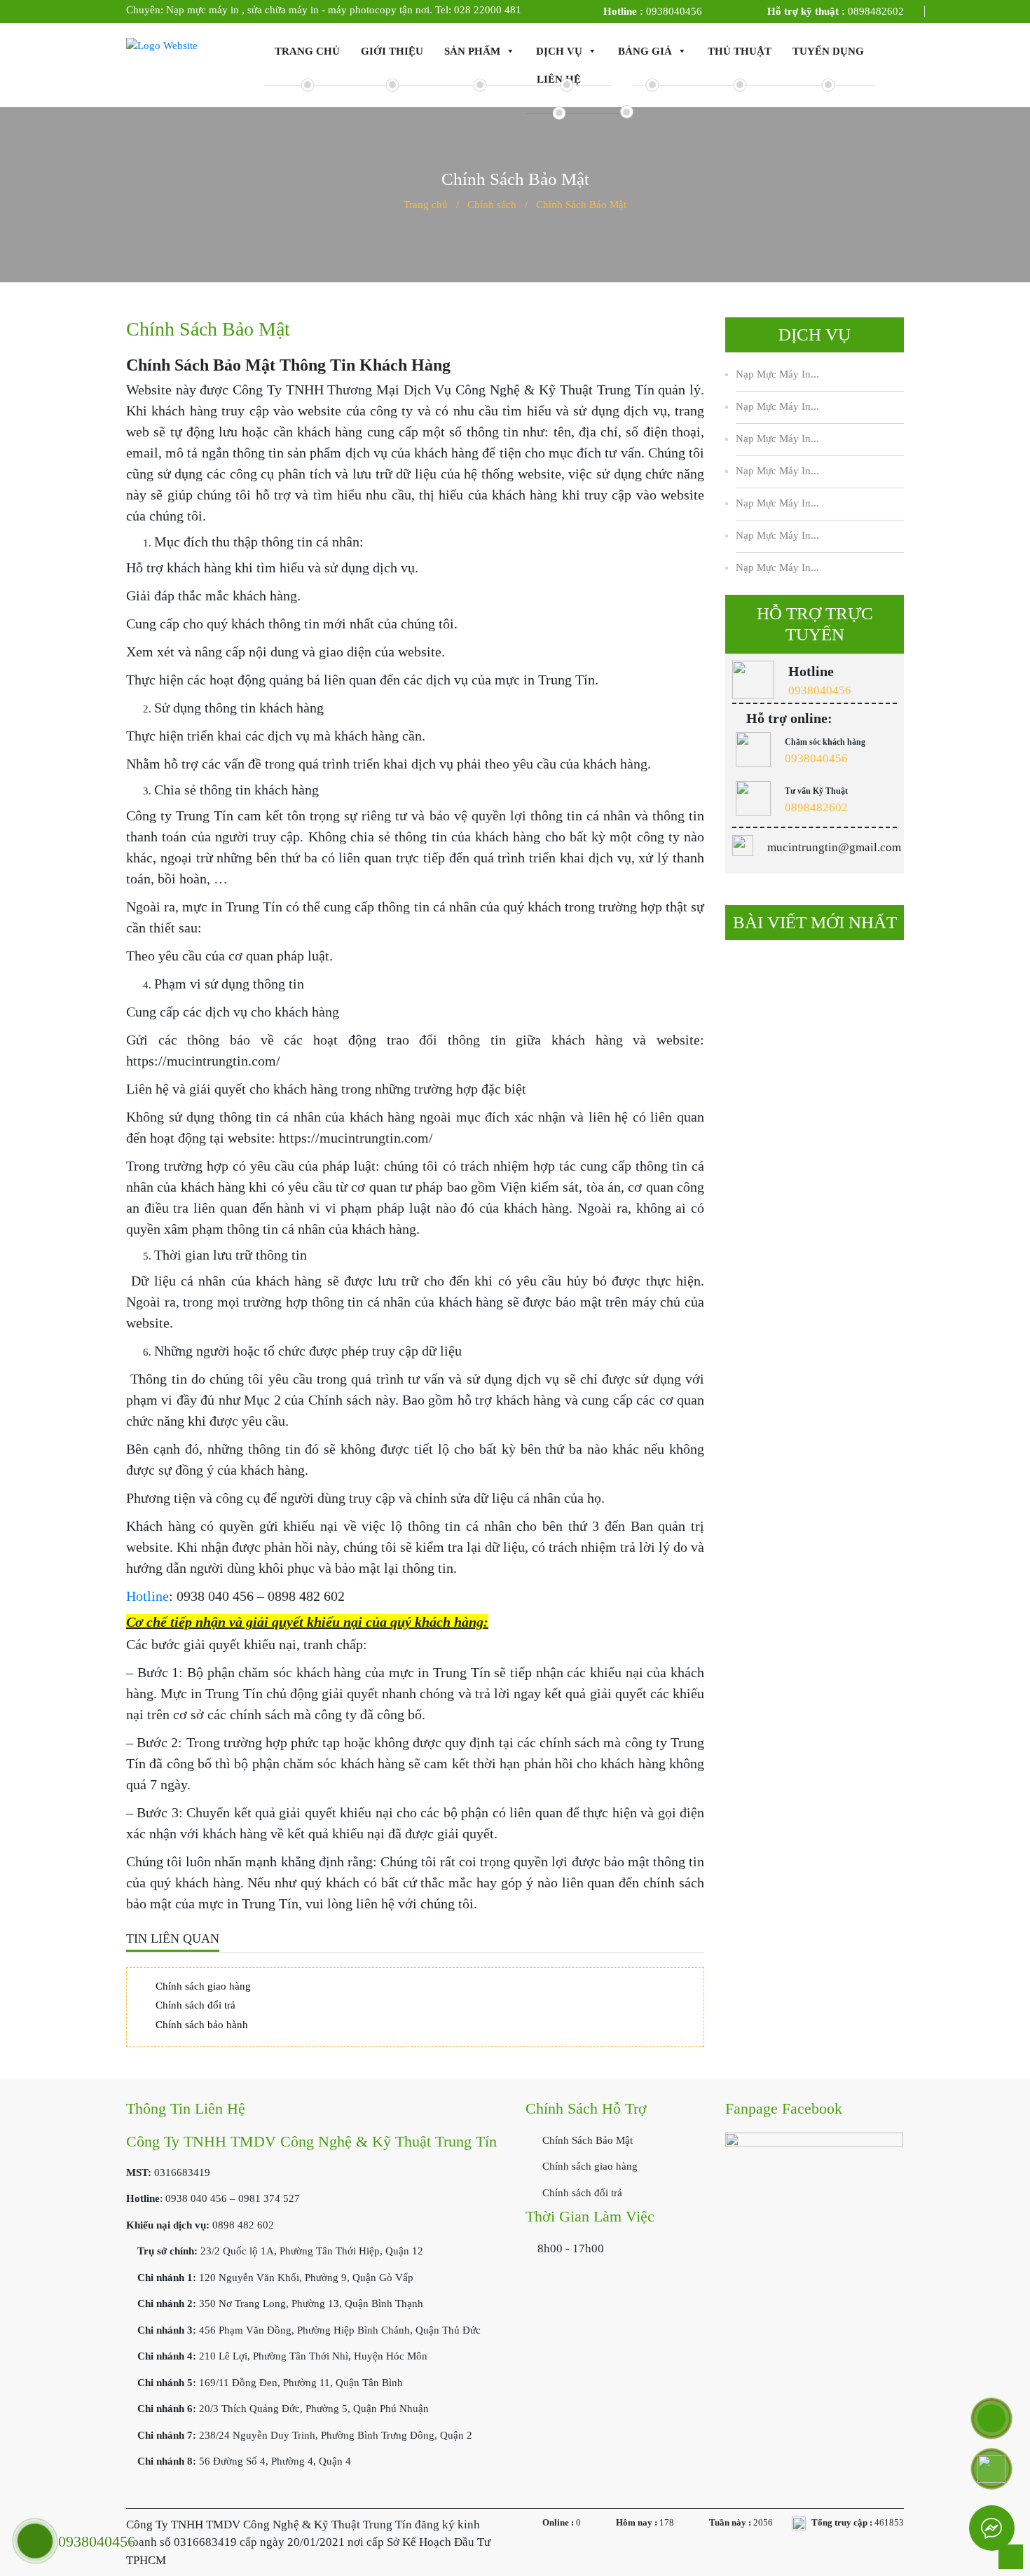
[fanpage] (814, 2198)
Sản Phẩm (472, 51)
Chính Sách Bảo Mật (586, 2140)
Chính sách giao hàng (203, 1986)
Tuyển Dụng (828, 51)
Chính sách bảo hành (202, 2025)
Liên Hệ (559, 79)
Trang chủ (307, 51)
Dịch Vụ (559, 51)
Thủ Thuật (740, 51)
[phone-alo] (991, 2418)
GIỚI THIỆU (392, 51)
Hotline (147, 1596)
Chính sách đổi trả (195, 2005)
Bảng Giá (645, 51)
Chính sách (492, 205)
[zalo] (991, 2469)
